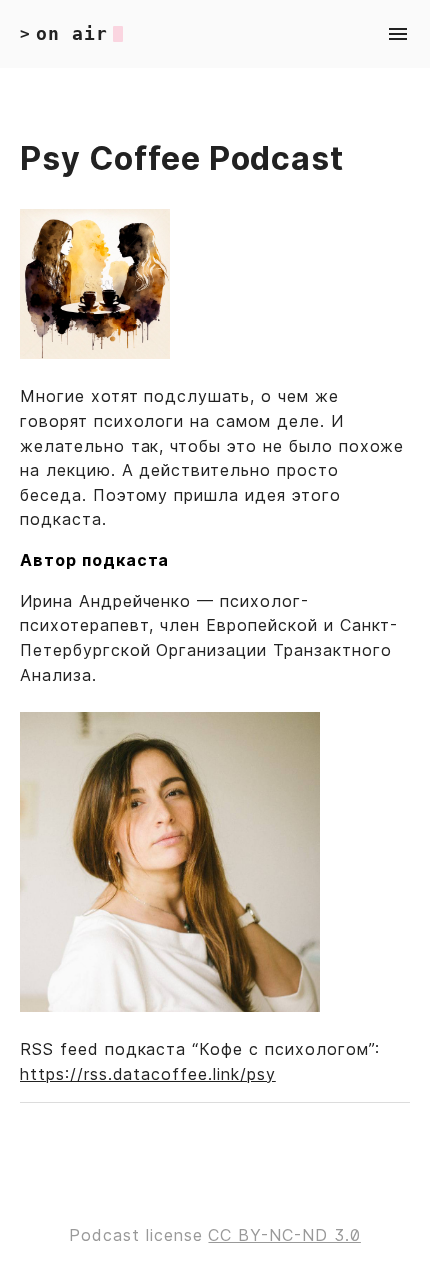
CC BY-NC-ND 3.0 (284, 1235)
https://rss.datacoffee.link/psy (148, 1074)
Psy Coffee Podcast (182, 158)
